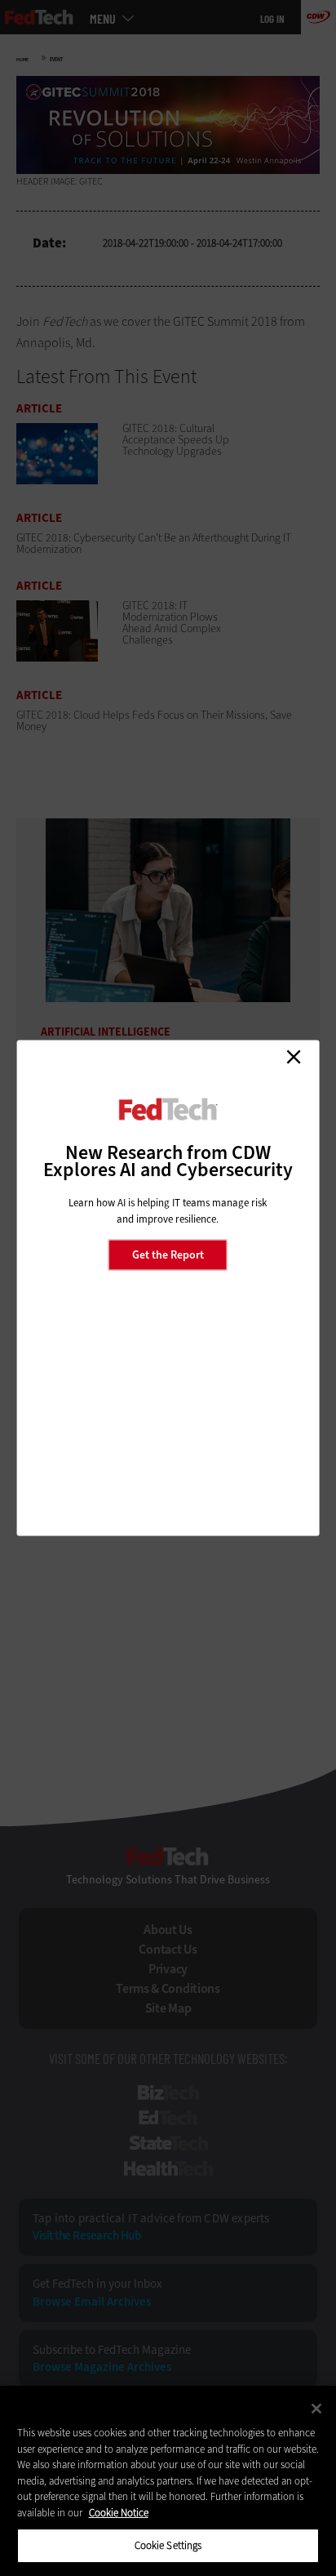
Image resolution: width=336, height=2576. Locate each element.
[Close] (316, 2409)
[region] (168, 2481)
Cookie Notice (119, 2513)
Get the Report (168, 1254)
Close (294, 1057)
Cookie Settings (168, 2545)
